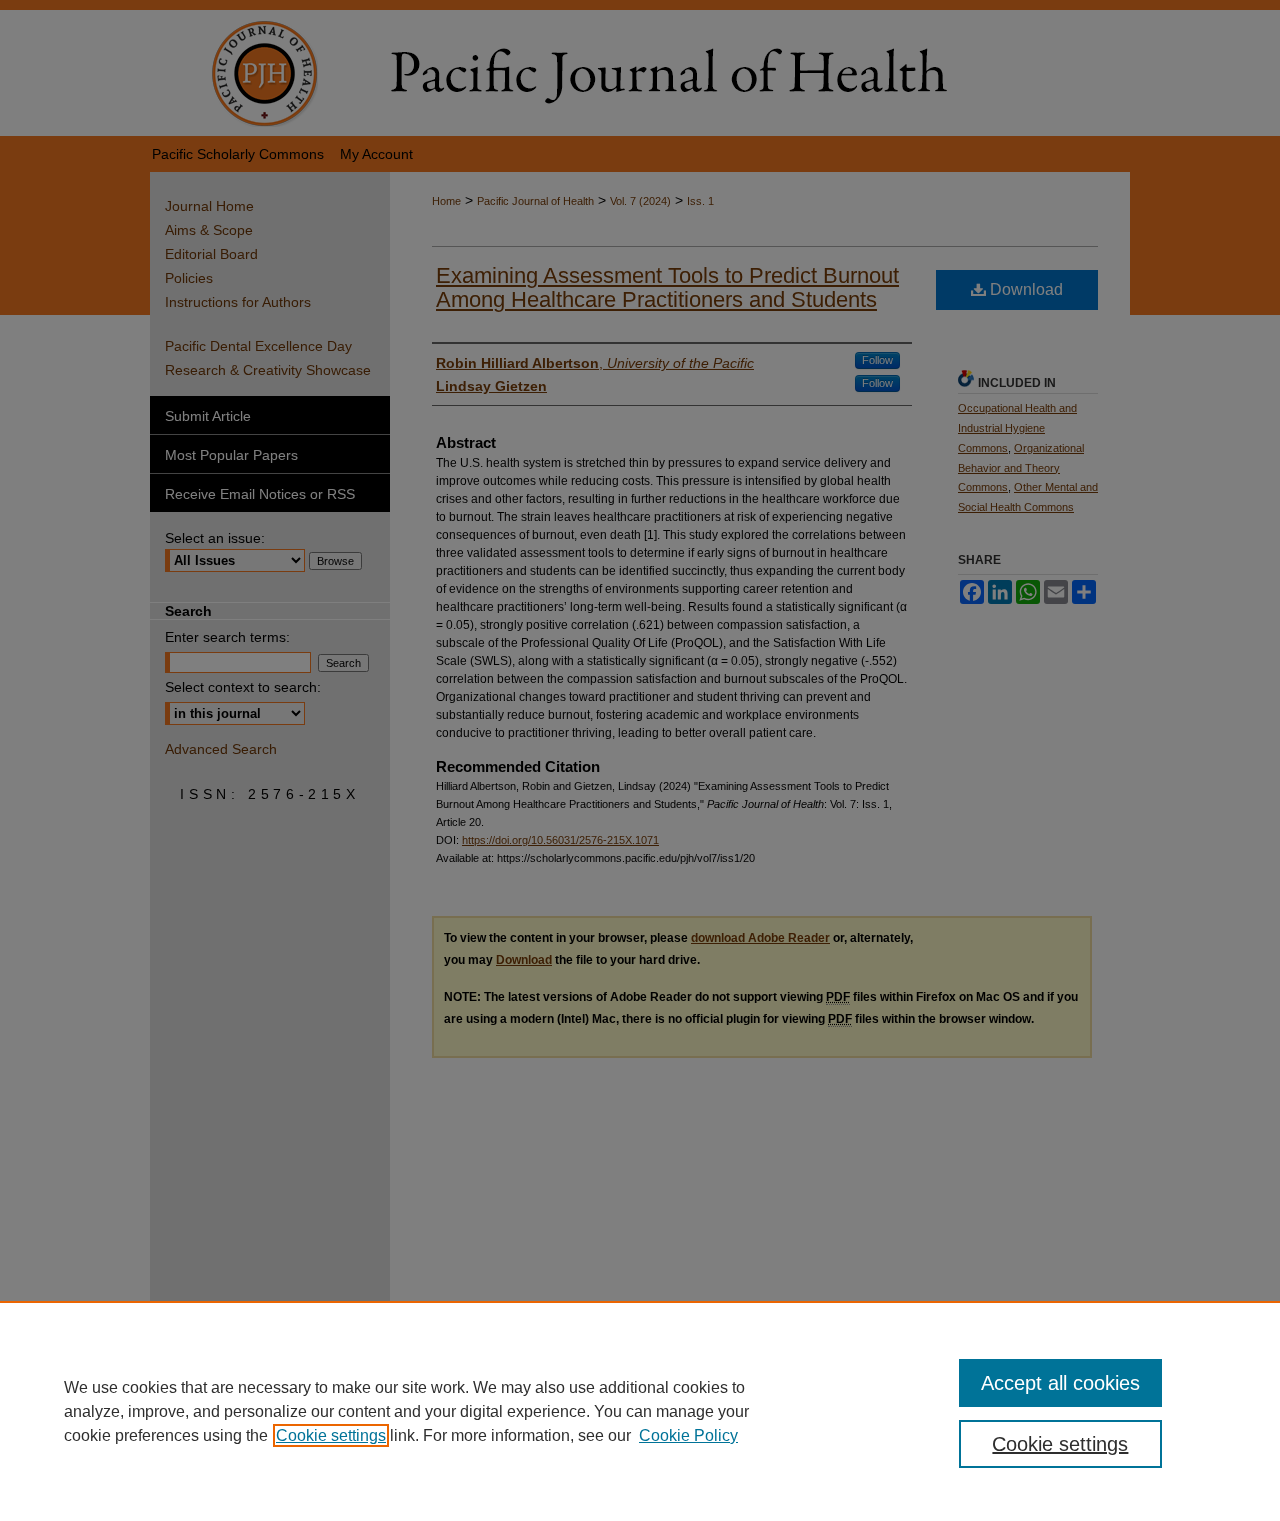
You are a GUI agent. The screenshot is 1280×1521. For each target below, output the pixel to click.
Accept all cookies (1060, 1383)
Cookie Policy (688, 1435)
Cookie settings (331, 1435)
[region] (640, 1411)
